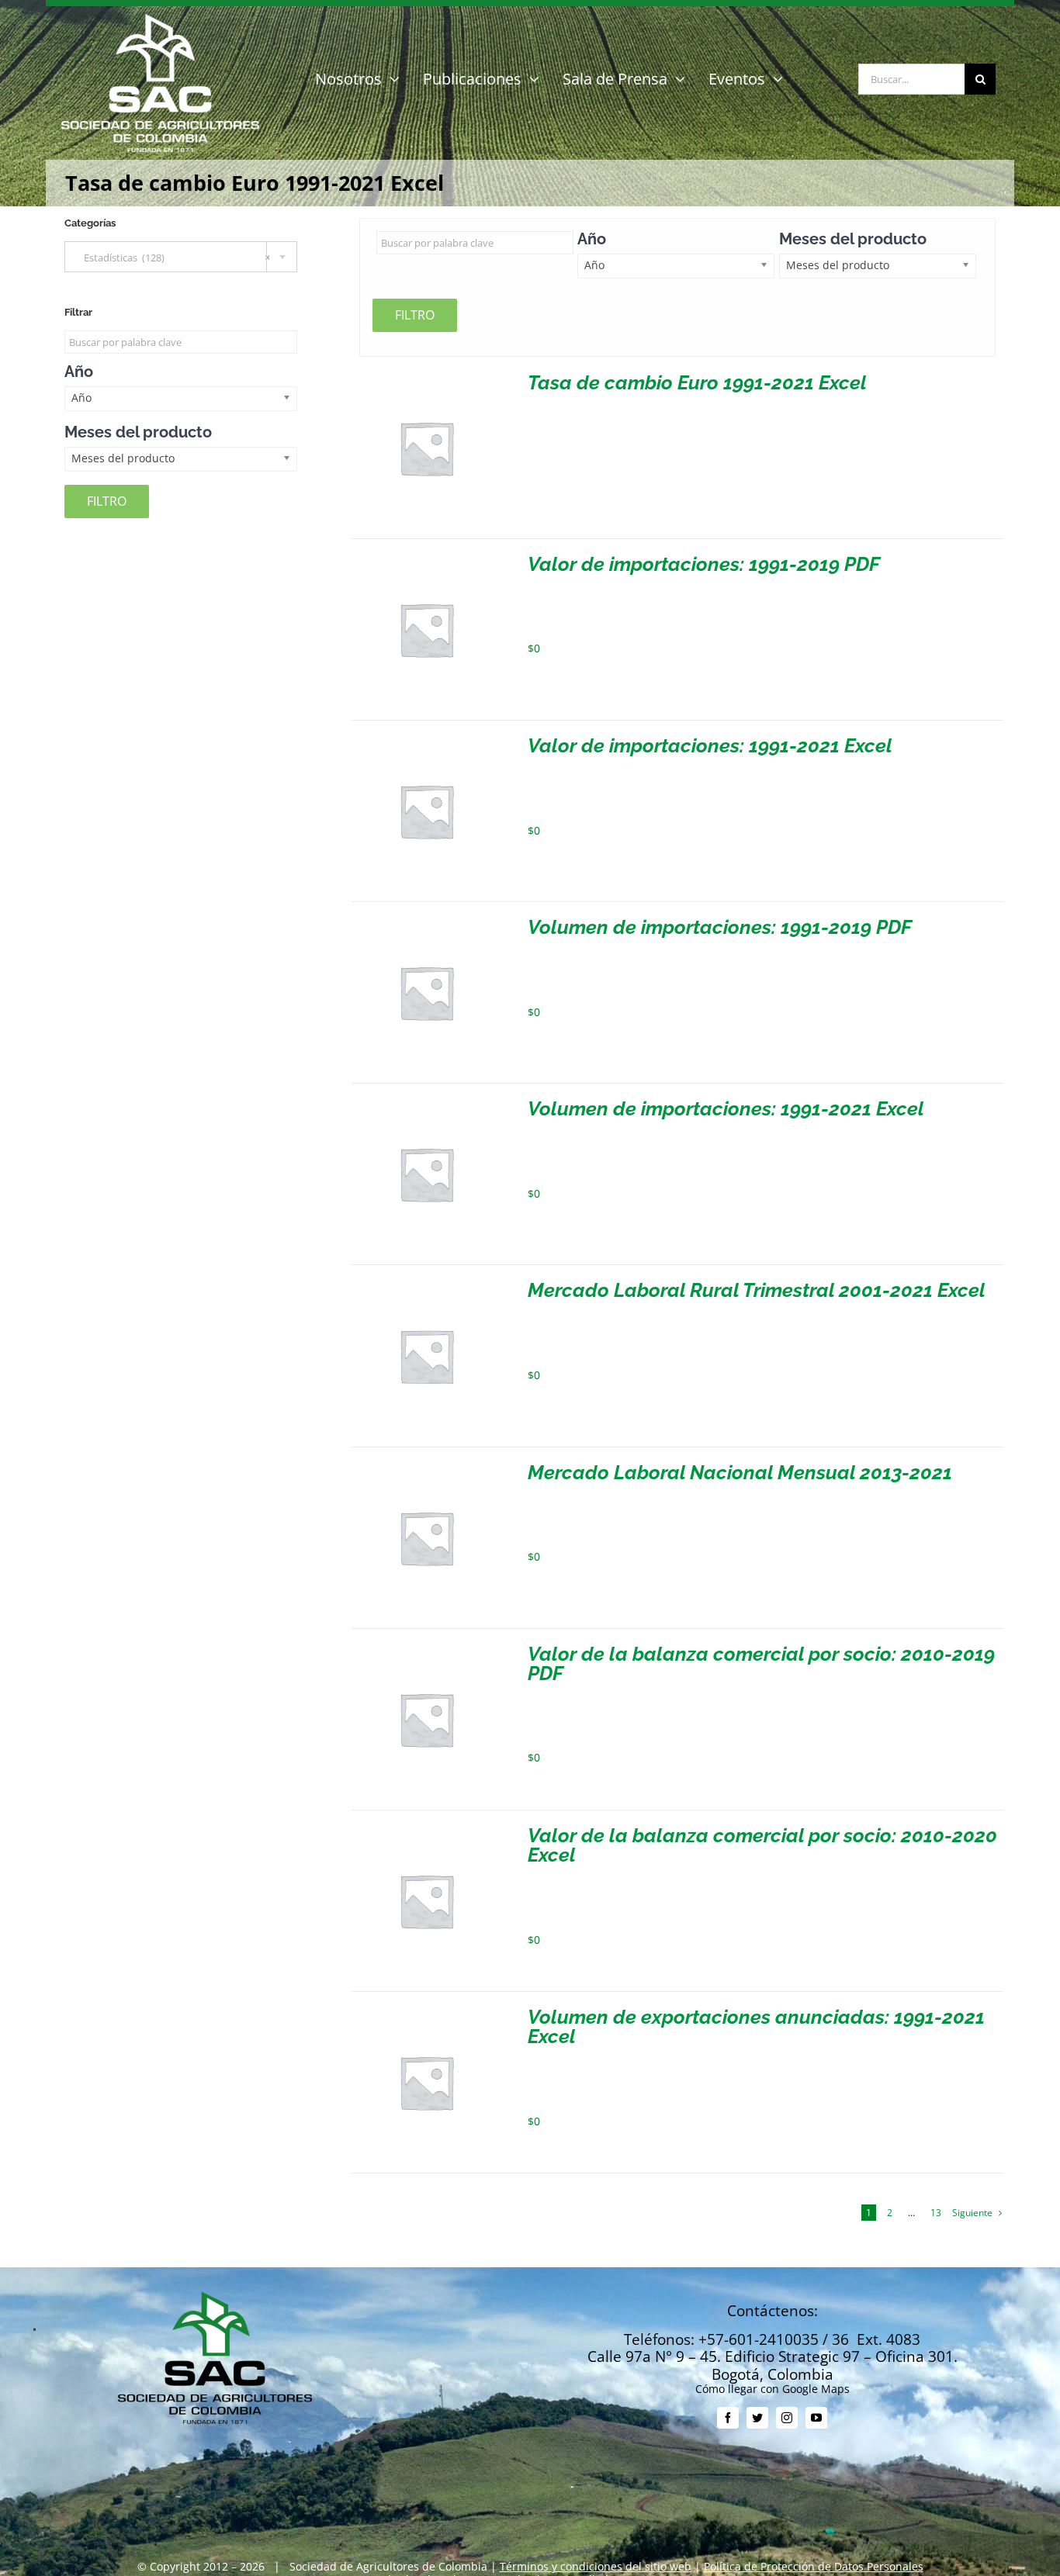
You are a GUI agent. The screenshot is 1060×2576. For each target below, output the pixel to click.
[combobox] (181, 257)
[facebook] (728, 2418)
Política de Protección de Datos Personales (814, 2566)
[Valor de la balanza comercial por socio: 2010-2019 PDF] (426, 1650)
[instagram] (787, 2418)
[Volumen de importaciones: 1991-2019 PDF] (426, 923)
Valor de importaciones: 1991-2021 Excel (710, 745)
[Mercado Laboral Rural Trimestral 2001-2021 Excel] (426, 1286)
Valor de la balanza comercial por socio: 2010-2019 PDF (761, 1663)
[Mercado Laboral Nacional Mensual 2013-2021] (426, 1469)
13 (936, 2213)
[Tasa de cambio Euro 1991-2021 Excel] (426, 379)
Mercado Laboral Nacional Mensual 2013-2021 (740, 1472)
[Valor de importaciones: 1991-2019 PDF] (426, 560)
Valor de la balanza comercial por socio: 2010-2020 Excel (762, 1845)
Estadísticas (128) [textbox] (173, 258)
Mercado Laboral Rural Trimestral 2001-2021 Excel (757, 1290)
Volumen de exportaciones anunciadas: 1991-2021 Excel (756, 2026)
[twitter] (757, 2418)
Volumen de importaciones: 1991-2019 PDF (720, 927)
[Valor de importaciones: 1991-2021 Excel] (426, 742)
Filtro (415, 315)
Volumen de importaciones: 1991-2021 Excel (726, 1108)
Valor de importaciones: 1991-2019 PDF (704, 564)
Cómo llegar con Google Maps (772, 2389)
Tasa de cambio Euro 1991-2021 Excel (697, 382)
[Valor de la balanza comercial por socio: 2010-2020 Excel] (426, 1832)
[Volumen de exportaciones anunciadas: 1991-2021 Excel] (426, 2013)
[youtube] (816, 2418)
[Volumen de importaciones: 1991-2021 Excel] (426, 1105)
